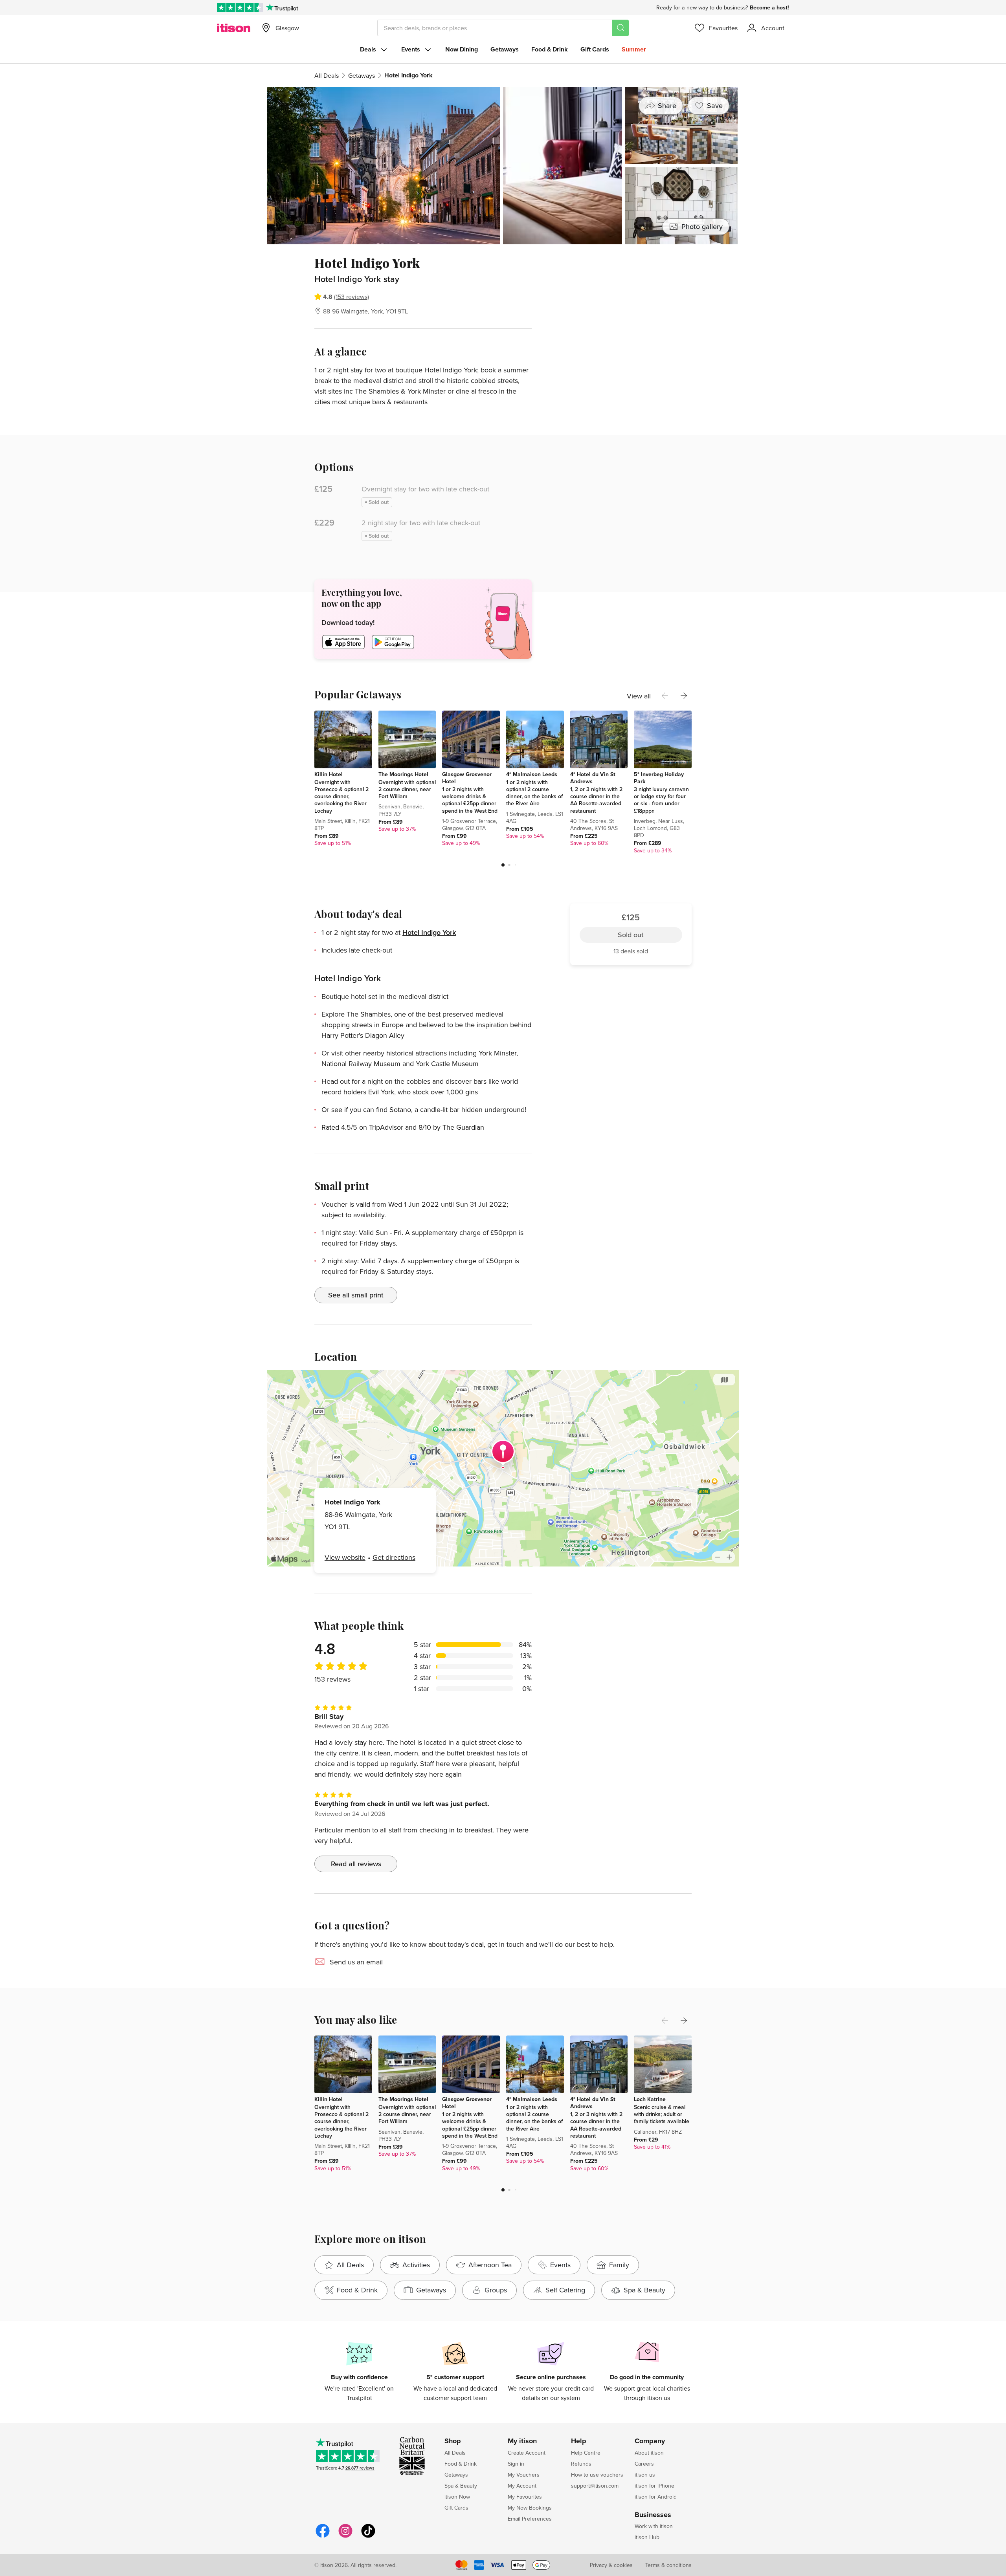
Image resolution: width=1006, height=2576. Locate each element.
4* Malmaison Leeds (532, 774)
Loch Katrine (650, 2099)
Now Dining (462, 49)
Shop (453, 2441)
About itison (649, 2453)
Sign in (516, 2464)
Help (579, 2441)
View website (345, 1557)
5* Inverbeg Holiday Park (659, 778)
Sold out (631, 290)
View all (639, 696)
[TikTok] (368, 2537)
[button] (503, 865)
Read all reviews (356, 1864)
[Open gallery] (503, 166)
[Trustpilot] (282, 7)
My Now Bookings (530, 2508)
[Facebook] (323, 2537)
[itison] (234, 28)
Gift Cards (595, 49)
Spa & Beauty (461, 2486)
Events (411, 49)
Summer (634, 49)
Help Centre (586, 2453)
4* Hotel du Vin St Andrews (593, 778)
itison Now (457, 2497)
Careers (644, 2464)
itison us (645, 2475)
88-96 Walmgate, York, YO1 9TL (365, 311)
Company (650, 2441)
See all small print (356, 1295)
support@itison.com (595, 2486)
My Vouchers (524, 2475)
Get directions (394, 1557)
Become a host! (769, 7)
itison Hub (647, 2537)
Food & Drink (550, 49)
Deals (368, 49)
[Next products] (684, 696)
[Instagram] (345, 2537)
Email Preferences (530, 2519)
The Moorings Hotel (403, 774)
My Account (522, 2486)
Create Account (527, 2453)
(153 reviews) (352, 297)
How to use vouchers (597, 2475)
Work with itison (654, 2526)
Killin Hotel (329, 774)
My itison (522, 2441)
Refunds (581, 2464)
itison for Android (656, 2497)
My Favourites (525, 2497)
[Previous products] (665, 696)
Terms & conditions (668, 2565)
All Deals (327, 75)
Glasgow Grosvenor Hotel (467, 778)
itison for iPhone (654, 2486)
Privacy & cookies (611, 2565)
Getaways (505, 49)
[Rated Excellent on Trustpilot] (240, 7)
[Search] (620, 28)
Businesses (653, 2515)
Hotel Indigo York (429, 932)
